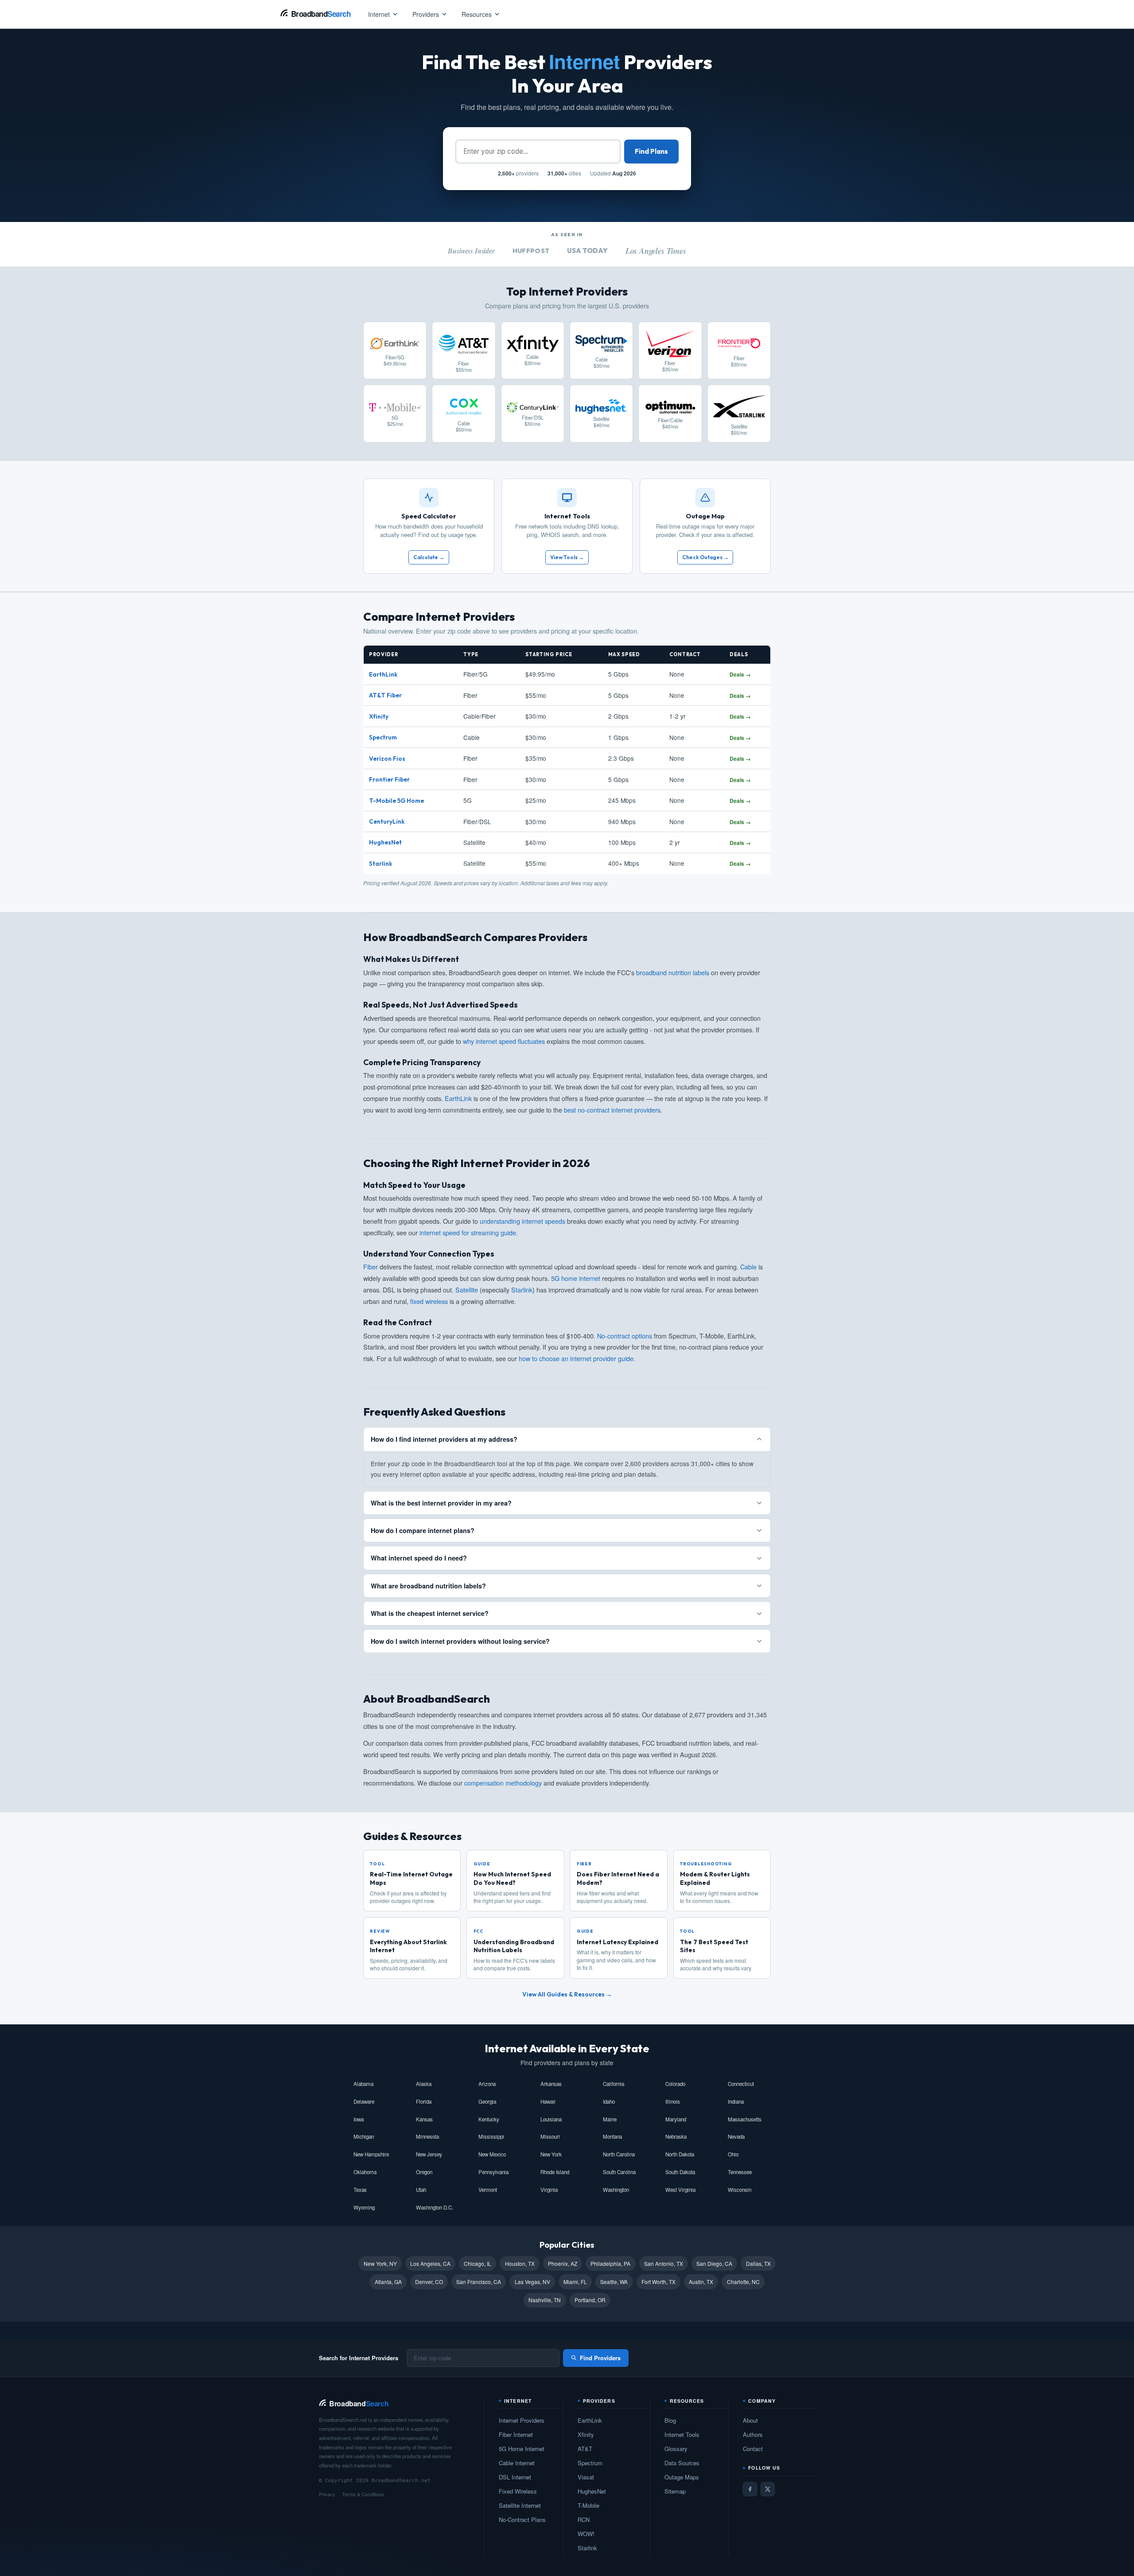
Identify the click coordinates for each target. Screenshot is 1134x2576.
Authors (753, 2434)
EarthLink (383, 674)
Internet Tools (682, 2434)
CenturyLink (387, 821)
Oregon (424, 2172)
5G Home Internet (522, 2449)
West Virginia (680, 2190)
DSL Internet (515, 2477)
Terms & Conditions (363, 2494)
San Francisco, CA (479, 2282)
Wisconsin (740, 2190)
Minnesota (427, 2136)
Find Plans (651, 151)
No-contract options (625, 1336)
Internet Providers (522, 2420)
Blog (670, 2420)
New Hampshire (371, 2154)
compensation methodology (503, 1783)
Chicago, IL (478, 2263)
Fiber (371, 1267)
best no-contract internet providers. (613, 1110)
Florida (424, 2101)
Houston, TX (520, 2263)
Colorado (675, 2084)
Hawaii (548, 2101)
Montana (612, 2136)
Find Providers (600, 2358)
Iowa (359, 2119)
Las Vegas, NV (532, 2282)
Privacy (327, 2494)
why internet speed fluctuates (504, 1041)
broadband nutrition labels (673, 972)
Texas (360, 2190)
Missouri (550, 2136)
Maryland (676, 2119)
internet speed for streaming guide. (469, 1232)
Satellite (467, 1290)
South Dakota (680, 2172)
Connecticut (741, 2084)
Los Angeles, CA (430, 2263)
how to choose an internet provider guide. (577, 1358)
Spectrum (383, 737)
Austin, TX (701, 2282)
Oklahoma (365, 2172)
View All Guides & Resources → (567, 1994)
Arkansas (551, 2084)
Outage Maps (682, 2477)
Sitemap (675, 2491)
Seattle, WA (614, 2282)
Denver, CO (429, 2282)
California (614, 2084)
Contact (753, 2449)
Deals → (740, 674)
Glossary (676, 2449)
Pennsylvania (493, 2172)
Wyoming (364, 2207)
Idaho (609, 2101)
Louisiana (551, 2119)
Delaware (364, 2101)
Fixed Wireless (518, 2491)
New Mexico (492, 2154)
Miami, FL (575, 2282)
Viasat (586, 2477)
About (750, 2420)
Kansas (424, 2119)
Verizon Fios (387, 759)
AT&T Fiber (385, 695)
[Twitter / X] (768, 2489)
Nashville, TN (545, 2300)
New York (551, 2154)
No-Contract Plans (522, 2520)
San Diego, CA (714, 2263)
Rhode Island (555, 2172)
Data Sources (682, 2463)
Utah (421, 2190)
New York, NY (380, 2263)
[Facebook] (750, 2489)
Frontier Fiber (389, 779)
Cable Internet (517, 2463)
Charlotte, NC (743, 2282)
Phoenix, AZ (563, 2263)
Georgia (487, 2101)
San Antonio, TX (664, 2263)
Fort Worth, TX (658, 2282)
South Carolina (619, 2172)
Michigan (364, 2136)
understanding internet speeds (522, 1221)
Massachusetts (745, 2119)
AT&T (585, 2449)
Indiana (736, 2101)
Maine (610, 2119)
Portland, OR (590, 2300)
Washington (616, 2190)
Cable (748, 1267)
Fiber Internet (516, 2434)
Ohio (733, 2154)
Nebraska (676, 2136)
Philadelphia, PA (610, 2263)
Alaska (424, 2084)
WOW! (586, 2534)
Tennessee (740, 2172)
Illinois (673, 2101)
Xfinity (379, 716)
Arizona (487, 2084)
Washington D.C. (435, 2207)
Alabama (363, 2084)
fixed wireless (429, 1301)
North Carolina (619, 2154)
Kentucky (489, 2119)
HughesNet (385, 842)
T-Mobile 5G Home (396, 801)
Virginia (549, 2190)
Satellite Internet (520, 2505)
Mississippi (491, 2136)
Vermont (488, 2190)
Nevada (736, 2136)
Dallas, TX (758, 2263)
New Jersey (429, 2154)
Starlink (381, 864)
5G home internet (576, 1278)
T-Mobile (588, 2505)
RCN (584, 2520)
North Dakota (680, 2154)
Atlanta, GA (388, 2282)
